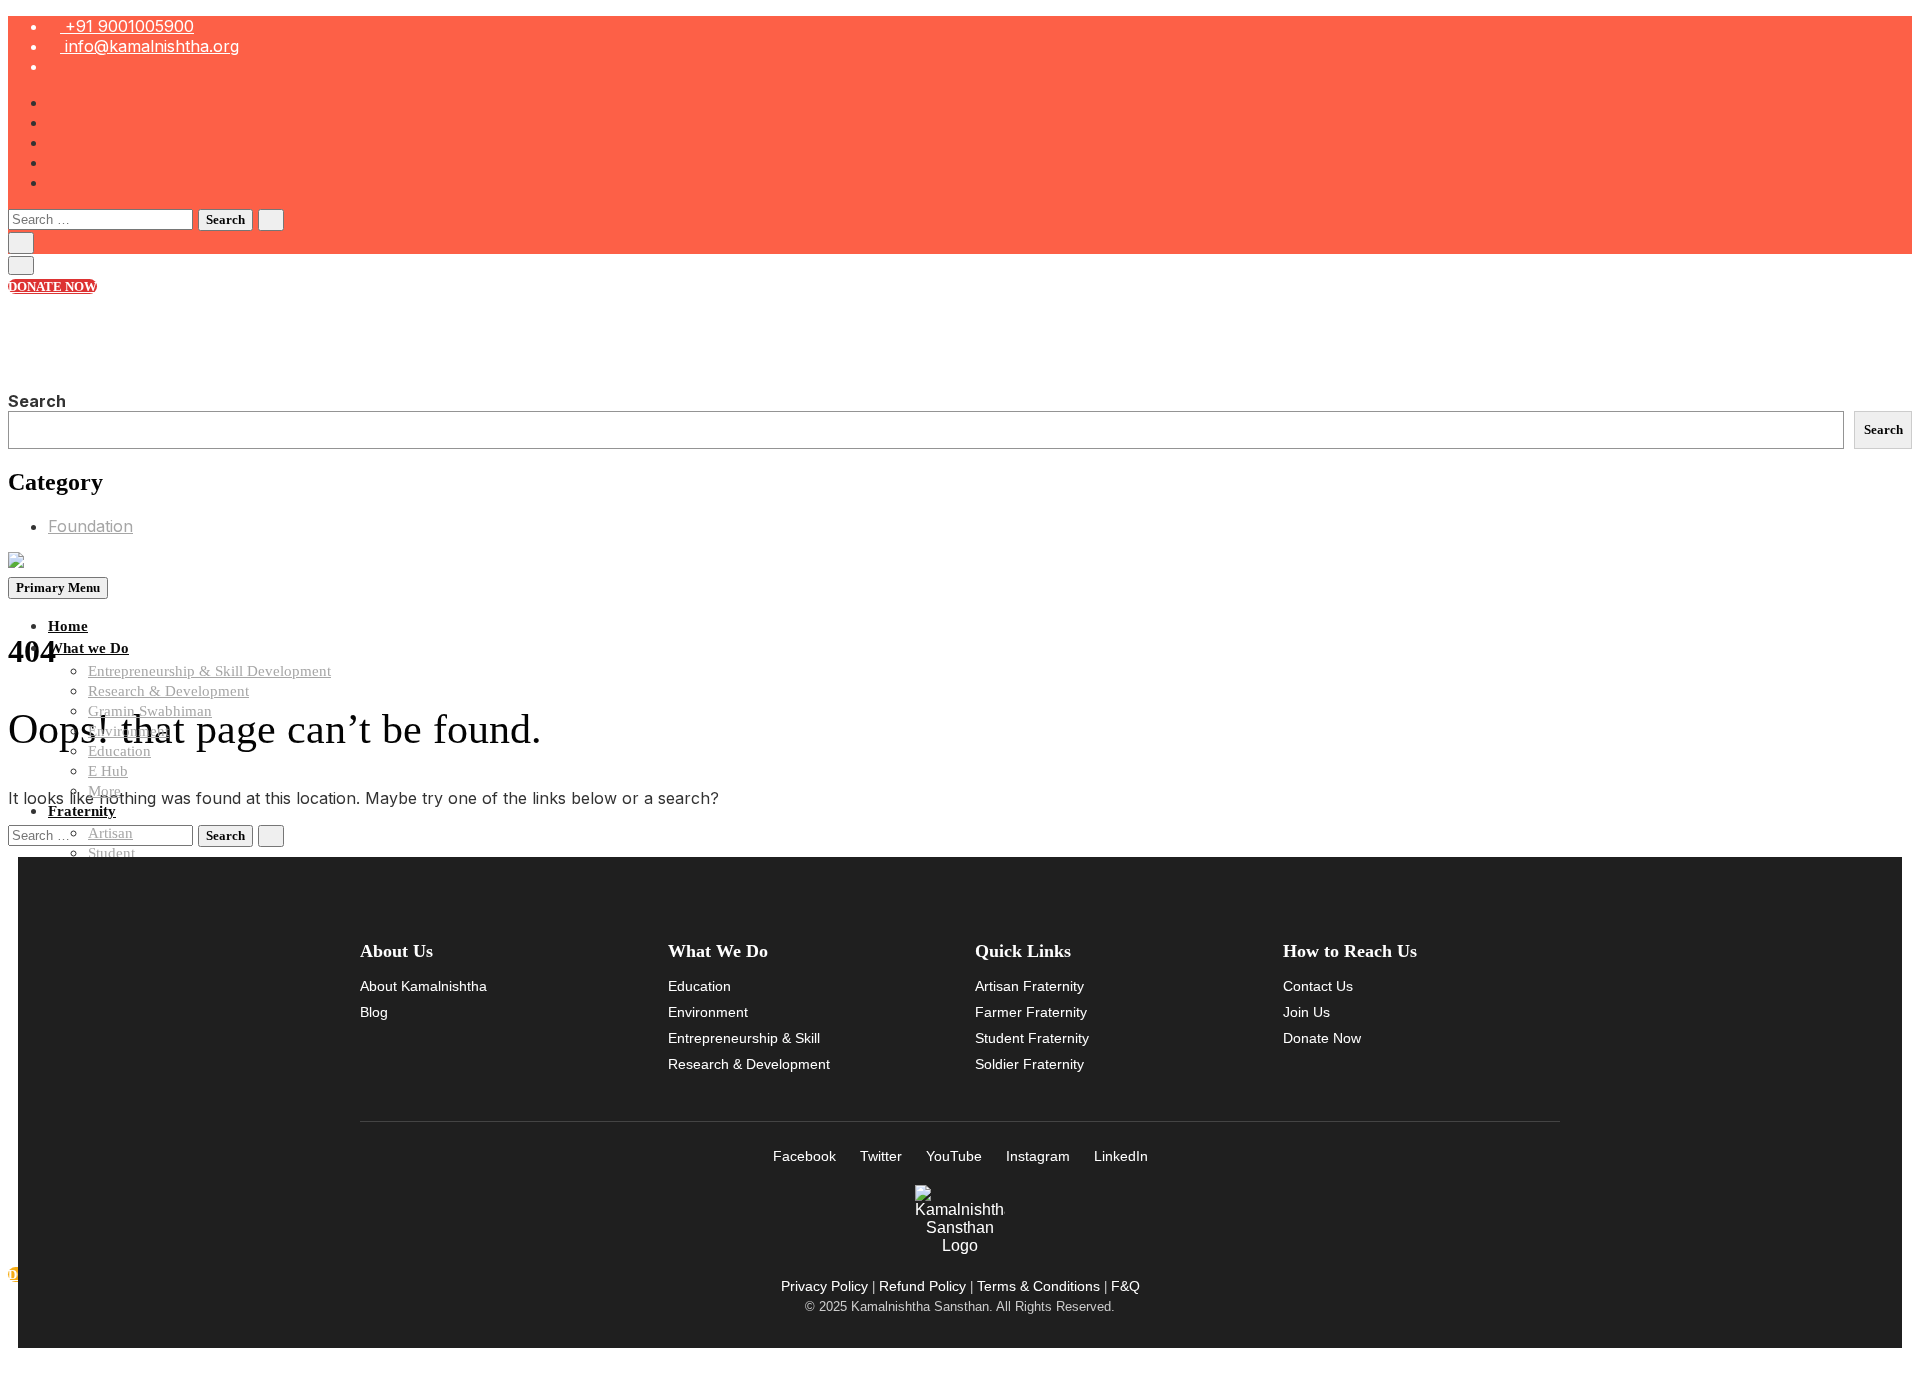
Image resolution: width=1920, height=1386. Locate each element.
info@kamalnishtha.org (149, 46)
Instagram (1038, 1156)
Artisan (110, 833)
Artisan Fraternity (1029, 986)
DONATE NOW (52, 286)
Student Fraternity (1032, 1038)
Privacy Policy (824, 1286)
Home (68, 626)
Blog (374, 1012)
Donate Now (1322, 1038)
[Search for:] (103, 218)
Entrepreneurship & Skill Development (209, 671)
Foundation (90, 526)
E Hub (108, 771)
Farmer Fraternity (1031, 1012)
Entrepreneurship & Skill (744, 1038)
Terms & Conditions (1038, 1286)
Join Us (1306, 1012)
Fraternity (82, 811)
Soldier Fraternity (1029, 1064)
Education (119, 751)
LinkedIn (1121, 1156)
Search (37, 401)
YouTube (954, 1156)
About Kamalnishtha (423, 986)
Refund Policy (922, 1286)
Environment (128, 731)
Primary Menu (58, 587)
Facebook (804, 1156)
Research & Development (168, 691)
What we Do (88, 648)
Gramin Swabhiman (150, 711)
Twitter (881, 1156)
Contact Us (1318, 986)
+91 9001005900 (127, 26)
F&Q (1125, 1286)
